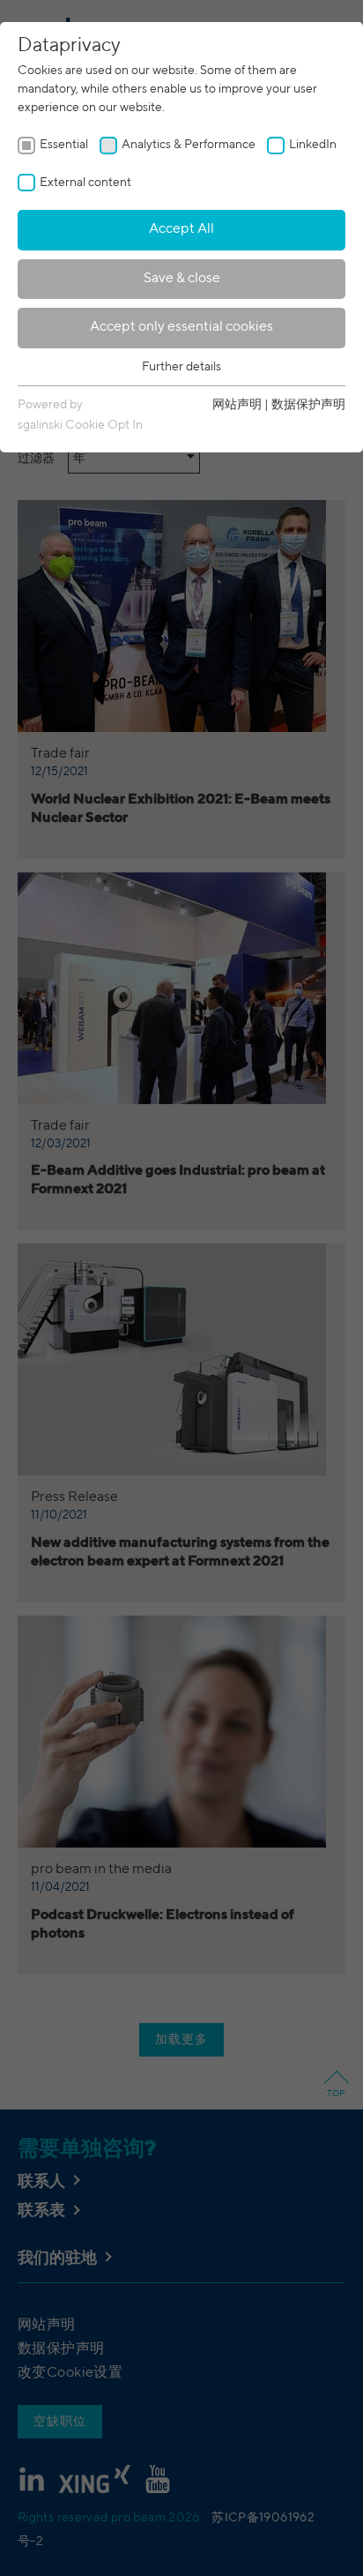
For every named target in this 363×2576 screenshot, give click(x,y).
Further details (181, 367)
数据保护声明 (308, 405)
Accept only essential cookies (181, 327)
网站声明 (237, 405)
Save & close (182, 279)
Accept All (181, 229)
